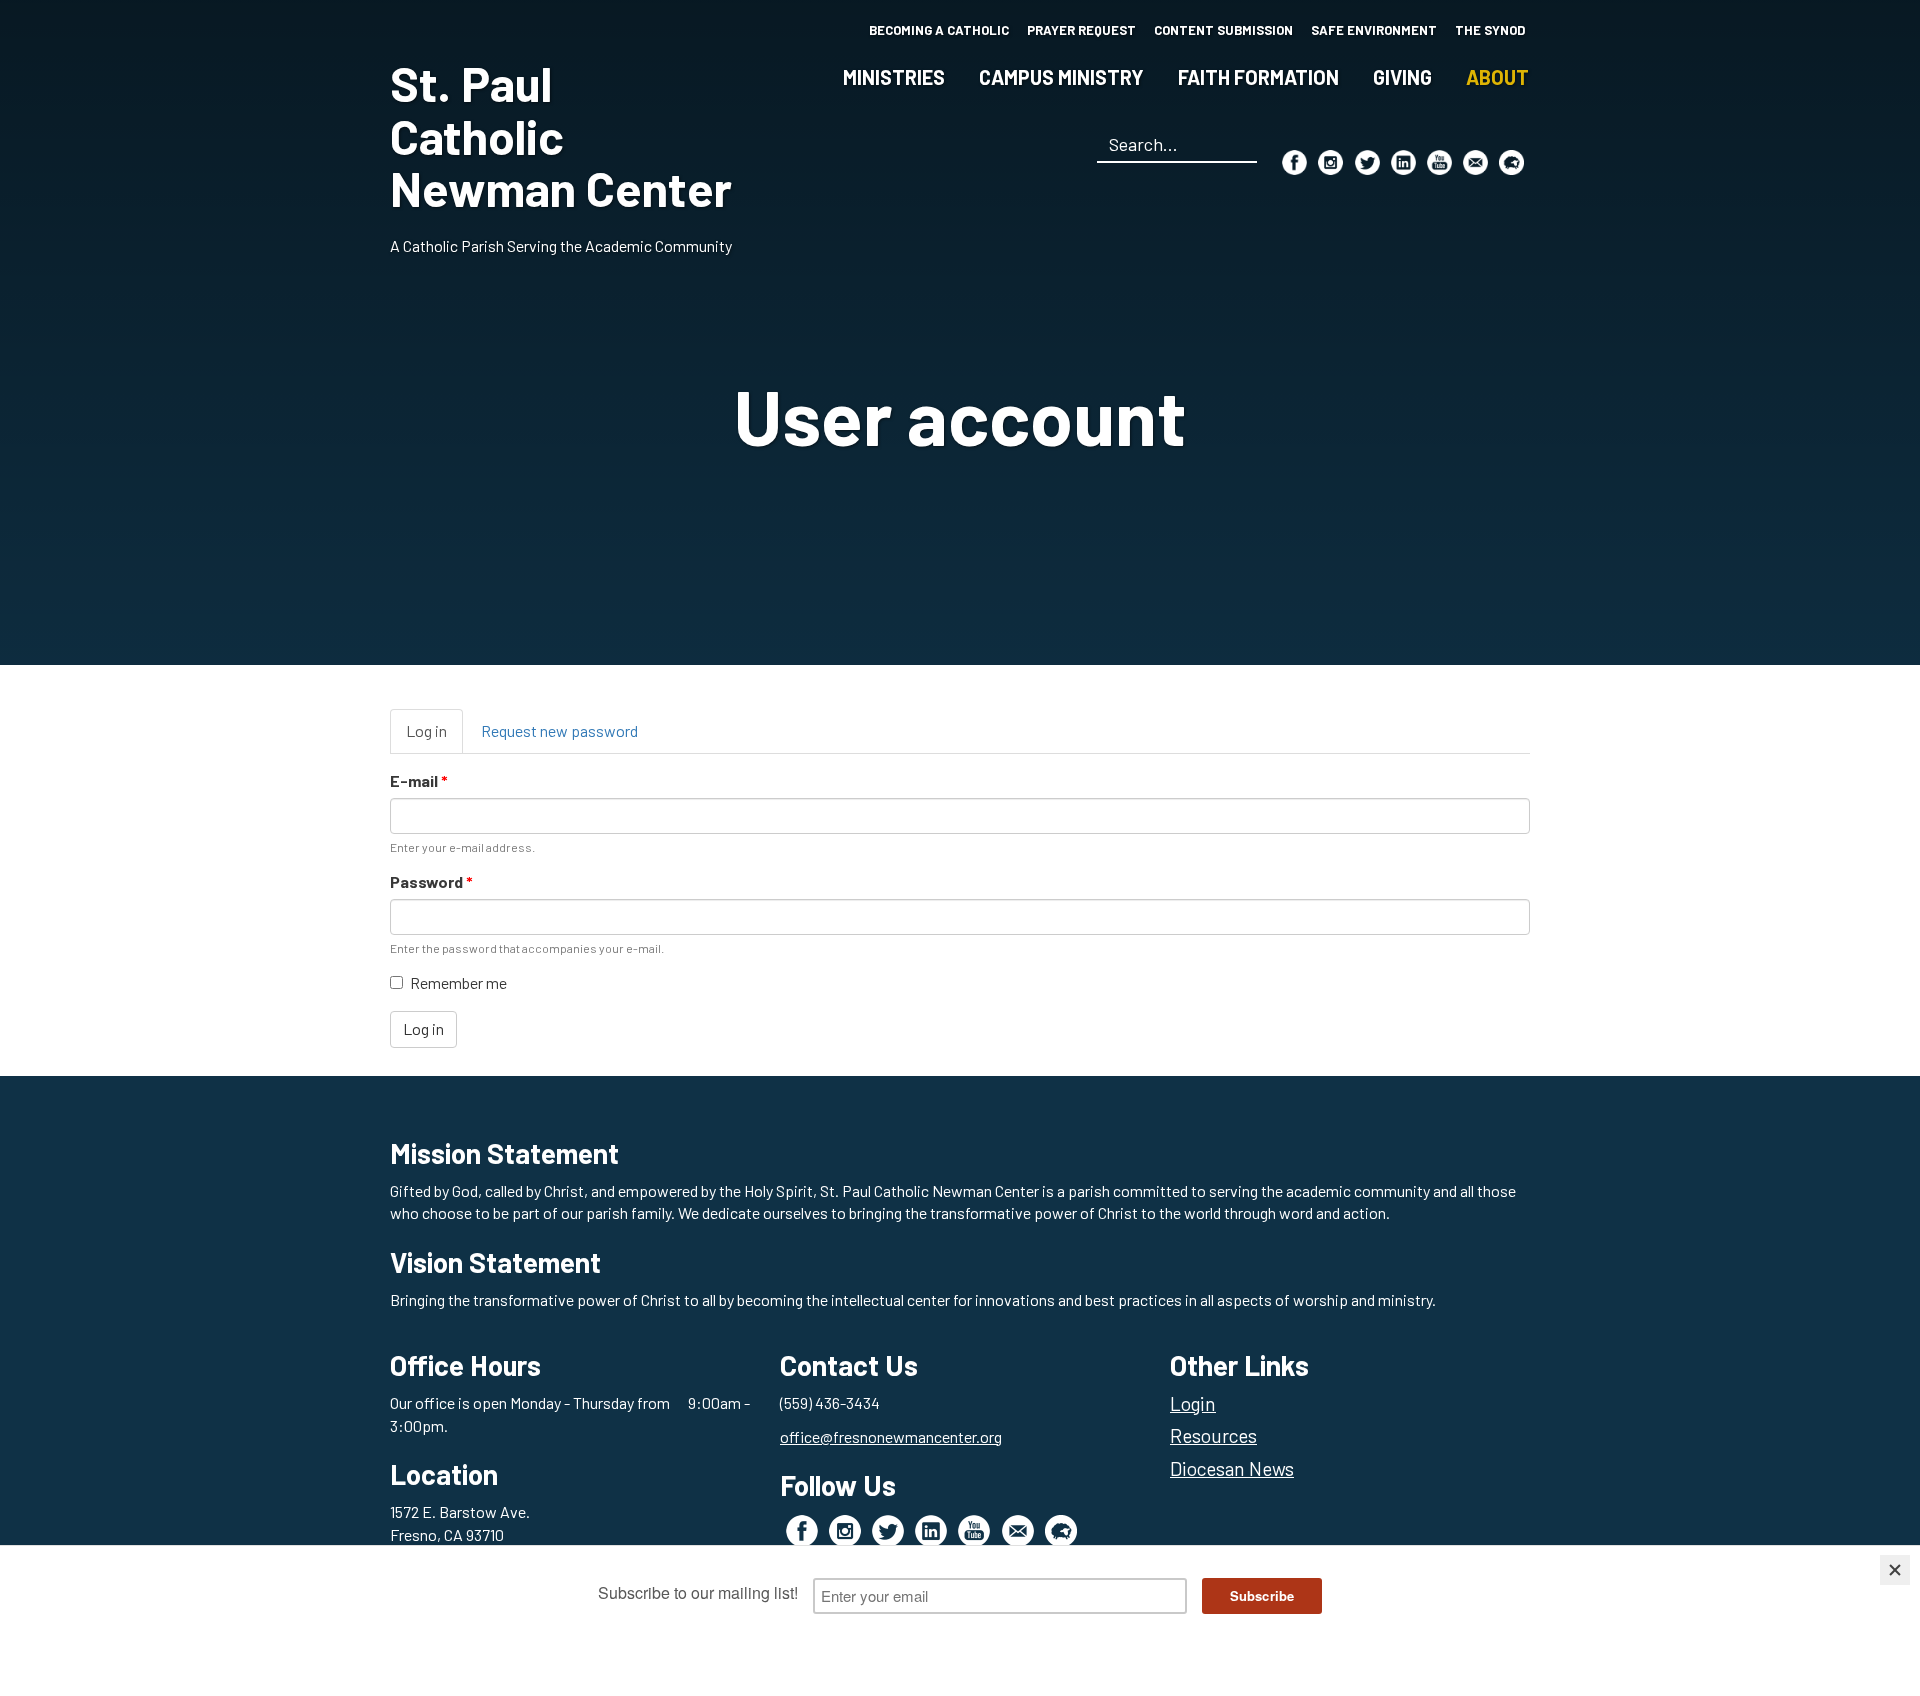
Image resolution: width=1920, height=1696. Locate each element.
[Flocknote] (1511, 162)
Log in (434, 737)
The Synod (1490, 30)
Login (1193, 1403)
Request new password (559, 730)
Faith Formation (1258, 77)
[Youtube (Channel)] (1439, 162)
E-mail (419, 780)
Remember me (458, 982)
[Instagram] (1330, 162)
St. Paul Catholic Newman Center (561, 136)
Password (431, 881)
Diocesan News (1232, 1468)
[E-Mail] (1475, 162)
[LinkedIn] (1403, 162)
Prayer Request (1081, 30)
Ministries (894, 77)
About (1497, 77)
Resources (1213, 1435)
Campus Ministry (1061, 77)
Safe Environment (1374, 30)
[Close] (1895, 1570)
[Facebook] (1294, 162)
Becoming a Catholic (939, 30)
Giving (1402, 77)
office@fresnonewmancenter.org (891, 1436)
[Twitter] (1367, 162)
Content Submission (1223, 30)
